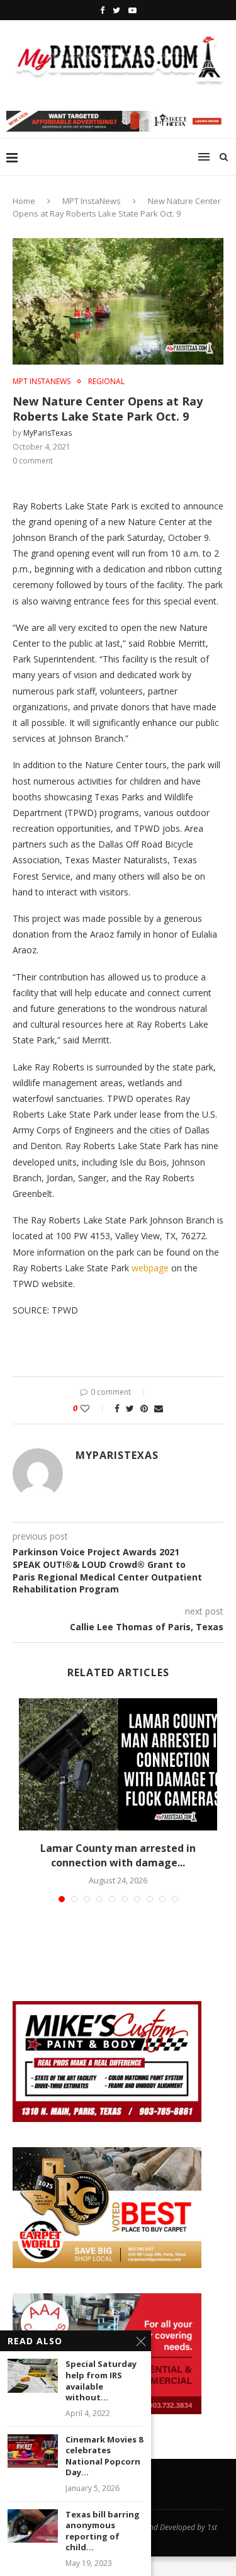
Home (24, 201)
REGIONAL (106, 382)
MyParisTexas (48, 433)
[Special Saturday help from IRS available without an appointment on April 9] (33, 2375)
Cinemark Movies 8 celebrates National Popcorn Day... (104, 2456)
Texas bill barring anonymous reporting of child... (103, 2531)
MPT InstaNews (92, 201)
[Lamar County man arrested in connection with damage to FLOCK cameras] (118, 1764)
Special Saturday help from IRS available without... (101, 2381)
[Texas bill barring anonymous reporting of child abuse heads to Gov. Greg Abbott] (33, 2526)
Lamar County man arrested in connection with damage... (118, 1855)
